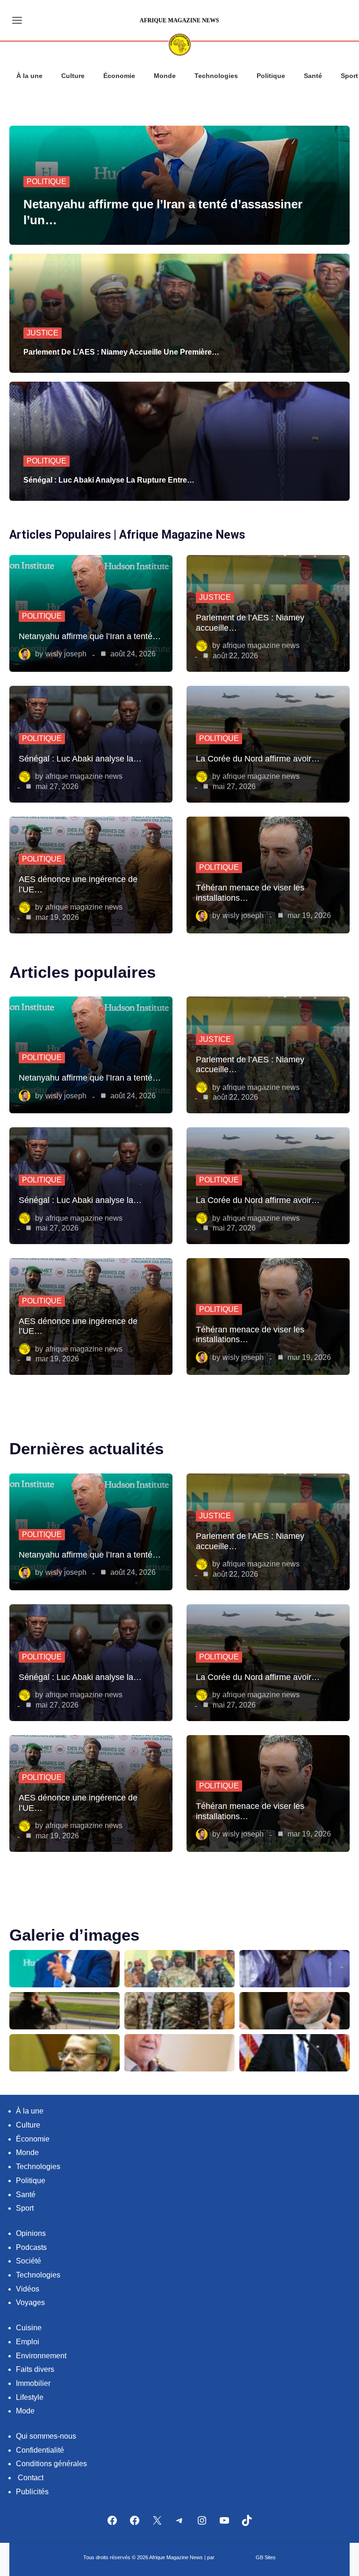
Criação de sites (236, 2557)
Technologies (216, 76)
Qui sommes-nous (46, 2436)
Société (29, 2261)
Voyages (30, 2302)
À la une (29, 76)
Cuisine (29, 2328)
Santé (313, 76)
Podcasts (31, 2247)
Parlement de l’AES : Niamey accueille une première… (121, 352)
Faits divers (35, 2369)
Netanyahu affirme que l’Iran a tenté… (90, 636)
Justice (43, 333)
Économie (119, 76)
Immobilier (33, 2383)
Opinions (31, 2233)
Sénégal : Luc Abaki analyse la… (80, 758)
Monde (165, 76)
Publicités (32, 2492)
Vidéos (28, 2289)
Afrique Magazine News (261, 645)
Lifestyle (30, 2397)
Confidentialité (40, 2450)
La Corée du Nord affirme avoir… (258, 758)
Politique (271, 76)
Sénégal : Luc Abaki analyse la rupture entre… (109, 480)
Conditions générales (51, 2464)
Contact (31, 2478)
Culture (73, 76)
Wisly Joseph (66, 654)
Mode (25, 2411)
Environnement (41, 2356)
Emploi (28, 2342)
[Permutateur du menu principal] (17, 20)
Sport (25, 2208)
